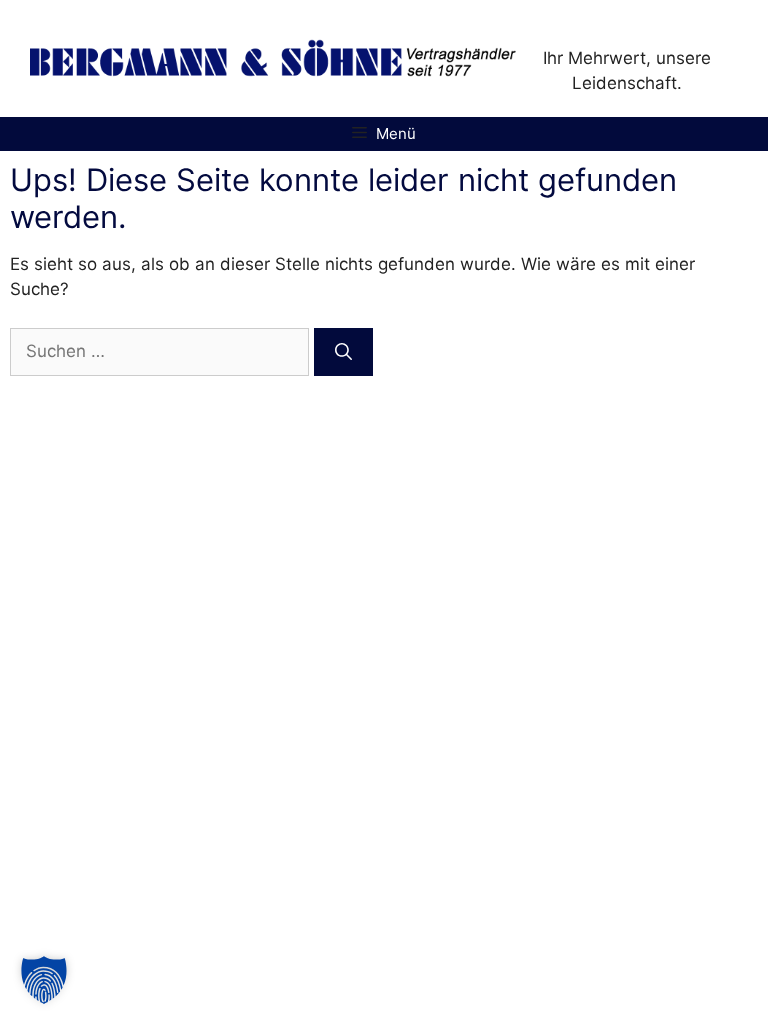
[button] (44, 980)
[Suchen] (343, 352)
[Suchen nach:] (162, 351)
